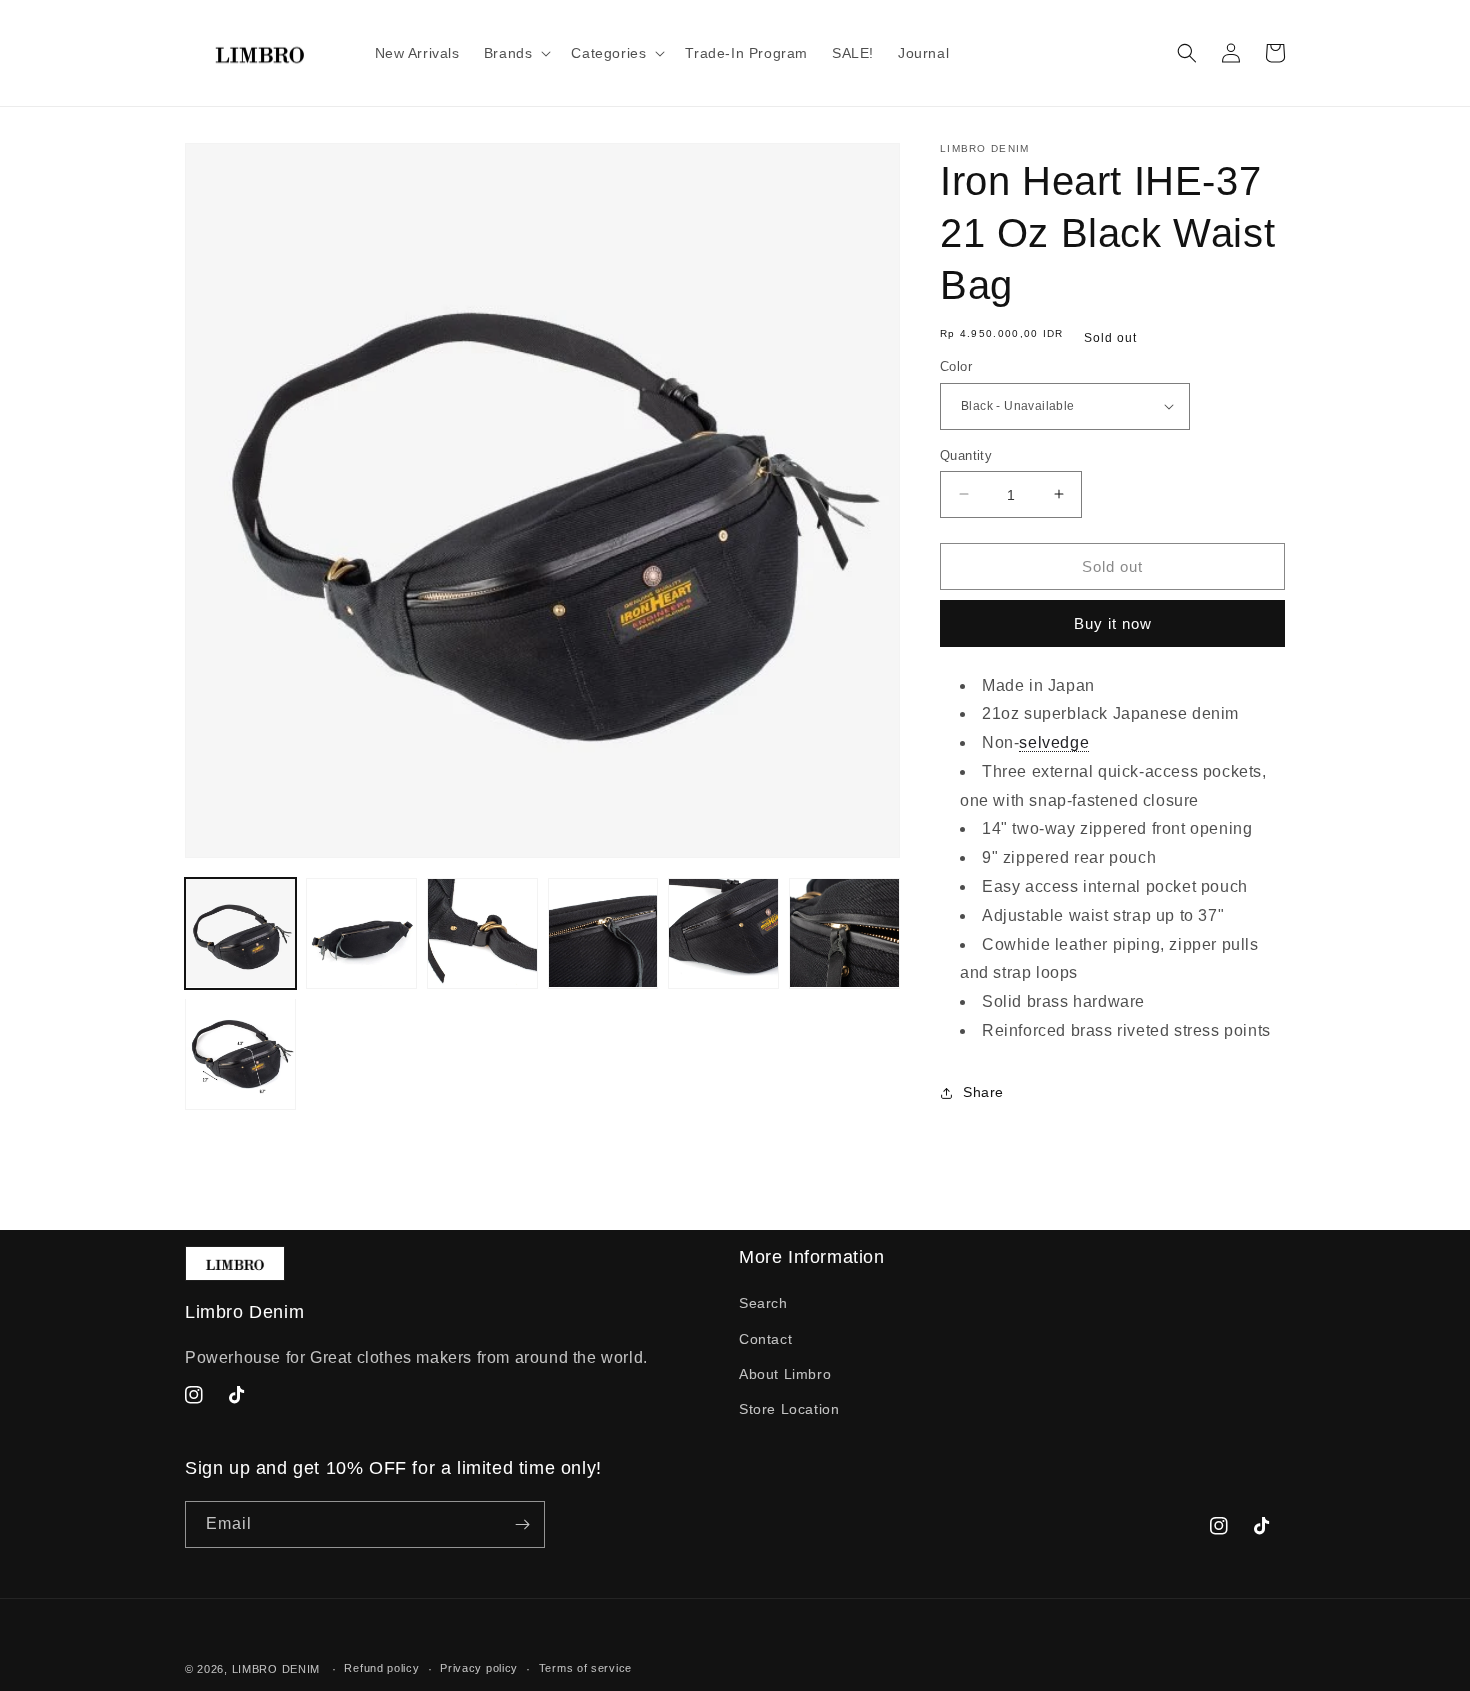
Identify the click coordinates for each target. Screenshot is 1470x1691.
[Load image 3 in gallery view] (482, 933)
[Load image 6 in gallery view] (844, 933)
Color (956, 366)
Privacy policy (479, 1668)
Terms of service (585, 1668)
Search (763, 1303)
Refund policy (381, 1668)
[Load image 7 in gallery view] (240, 1053)
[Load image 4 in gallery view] (603, 933)
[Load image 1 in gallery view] (240, 933)
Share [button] (983, 1092)
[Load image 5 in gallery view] (723, 933)
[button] (516, 53)
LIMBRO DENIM (276, 1669)
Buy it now (1113, 623)
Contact (765, 1339)
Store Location (789, 1409)
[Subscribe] (522, 1524)
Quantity (966, 454)
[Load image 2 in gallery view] (361, 933)
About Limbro (785, 1374)
